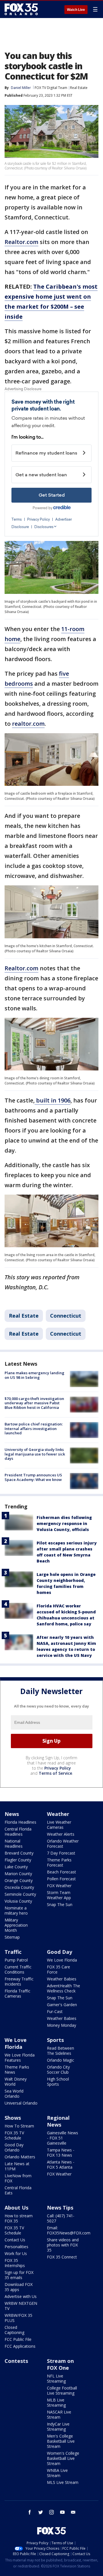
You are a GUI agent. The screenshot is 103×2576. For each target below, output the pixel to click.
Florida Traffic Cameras (17, 1993)
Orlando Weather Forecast (63, 1844)
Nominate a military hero (16, 1910)
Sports (55, 2040)
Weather (58, 1814)
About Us (16, 2208)
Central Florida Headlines (18, 1832)
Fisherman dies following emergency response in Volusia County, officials (64, 1523)
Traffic (13, 1952)
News (12, 1814)
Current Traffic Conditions (18, 1969)
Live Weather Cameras (59, 1825)
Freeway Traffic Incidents (19, 1981)
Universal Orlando (21, 2103)
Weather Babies (62, 1979)
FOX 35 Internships (15, 2263)
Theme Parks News (17, 2070)
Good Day (60, 1952)
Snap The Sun (60, 1904)
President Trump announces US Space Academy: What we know (33, 1477)
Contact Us (15, 2240)
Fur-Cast (55, 2011)
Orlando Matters (20, 2157)
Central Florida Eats (18, 2190)
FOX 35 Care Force (59, 1969)
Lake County (16, 1867)
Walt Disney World (16, 2082)
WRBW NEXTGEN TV (21, 2306)
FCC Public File (18, 2339)
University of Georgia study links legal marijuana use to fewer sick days (35, 1454)
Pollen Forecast (61, 1879)
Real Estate (79, 88)
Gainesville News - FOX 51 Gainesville (63, 2138)
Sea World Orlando (14, 2094)
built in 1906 (53, 1100)
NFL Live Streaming (56, 2378)
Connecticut (66, 1316)
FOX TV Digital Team (51, 88)
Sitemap (12, 1937)
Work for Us (16, 2253)
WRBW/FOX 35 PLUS (18, 2318)
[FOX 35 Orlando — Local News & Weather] (21, 9)
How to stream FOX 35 (19, 2218)
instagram (51, 2512)
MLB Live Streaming (56, 2403)
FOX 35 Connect (62, 2257)
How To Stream (19, 2126)
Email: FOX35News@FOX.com (69, 2230)
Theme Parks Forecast (59, 1862)
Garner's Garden (62, 2005)
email (73, 2512)
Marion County (18, 1874)
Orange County (19, 1880)
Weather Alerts (61, 1834)
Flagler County (18, 1860)
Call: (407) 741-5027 (61, 2218)
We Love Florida (62, 1960)
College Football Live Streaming (62, 2390)
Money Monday (62, 2025)
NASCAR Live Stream (59, 2415)
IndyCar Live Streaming (58, 2427)
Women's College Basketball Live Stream (63, 2458)
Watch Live (76, 10)
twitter (41, 2512)
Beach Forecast (62, 1872)
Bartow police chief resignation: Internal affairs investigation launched (34, 1428)
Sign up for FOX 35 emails (19, 2275)
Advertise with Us (21, 2296)
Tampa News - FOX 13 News (61, 2152)
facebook (30, 2512)
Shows (13, 2118)
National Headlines (14, 1844)
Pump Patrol (16, 1960)
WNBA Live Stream (57, 2473)
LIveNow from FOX (18, 2178)
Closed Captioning (14, 2330)
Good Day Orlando (14, 2147)
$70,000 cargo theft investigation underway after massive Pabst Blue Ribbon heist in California (34, 1403)
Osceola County (19, 1887)
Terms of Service (55, 1773)
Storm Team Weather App (59, 1895)
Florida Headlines (20, 1822)
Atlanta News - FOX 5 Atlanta (61, 2164)
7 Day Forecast (61, 1853)
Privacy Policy (58, 1768)
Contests (16, 2361)
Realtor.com (21, 242)
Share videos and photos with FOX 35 (63, 2245)
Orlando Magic (61, 2060)
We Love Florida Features (20, 2058)
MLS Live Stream (63, 2482)
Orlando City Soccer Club (58, 2070)
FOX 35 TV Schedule (14, 2135)
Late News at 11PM (17, 2166)
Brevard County (19, 1853)
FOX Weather (59, 1886)
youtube (62, 2512)
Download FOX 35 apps (19, 2287)
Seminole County (20, 1894)
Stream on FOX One (60, 2364)
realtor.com (28, 724)
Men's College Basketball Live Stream (61, 2441)
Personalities (16, 2247)
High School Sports (58, 2082)
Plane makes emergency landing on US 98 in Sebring (34, 1375)
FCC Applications (20, 2346)
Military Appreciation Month (16, 1925)
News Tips (60, 2208)
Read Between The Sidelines (61, 2051)
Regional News (58, 2121)
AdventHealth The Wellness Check (64, 1988)
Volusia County (18, 1901)
